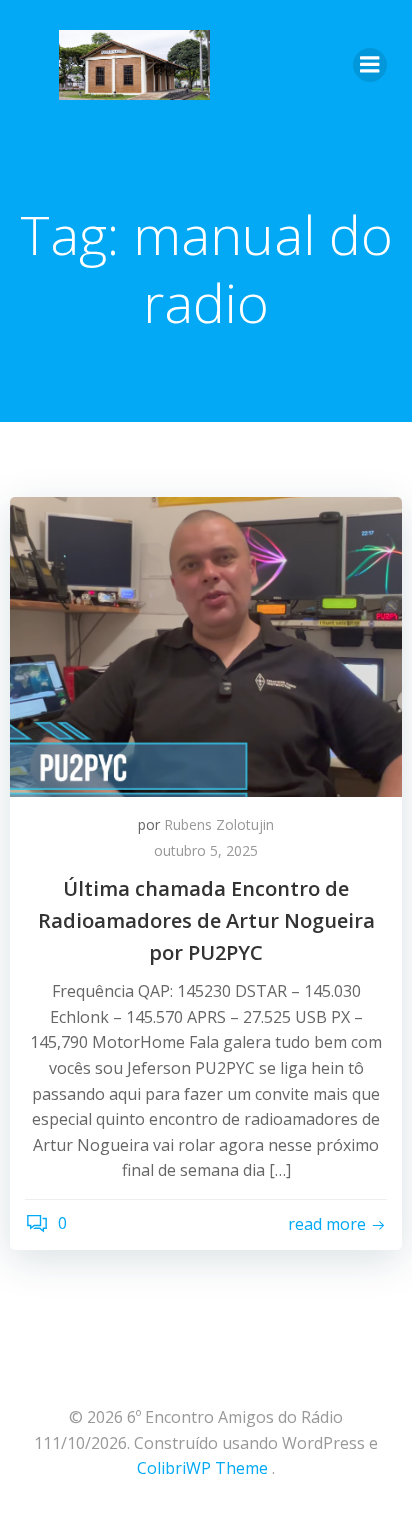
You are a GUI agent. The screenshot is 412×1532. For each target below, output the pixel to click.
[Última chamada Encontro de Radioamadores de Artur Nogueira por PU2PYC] (206, 645)
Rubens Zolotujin (219, 824)
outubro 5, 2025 (206, 850)
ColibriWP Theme (202, 1468)
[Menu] (370, 65)
